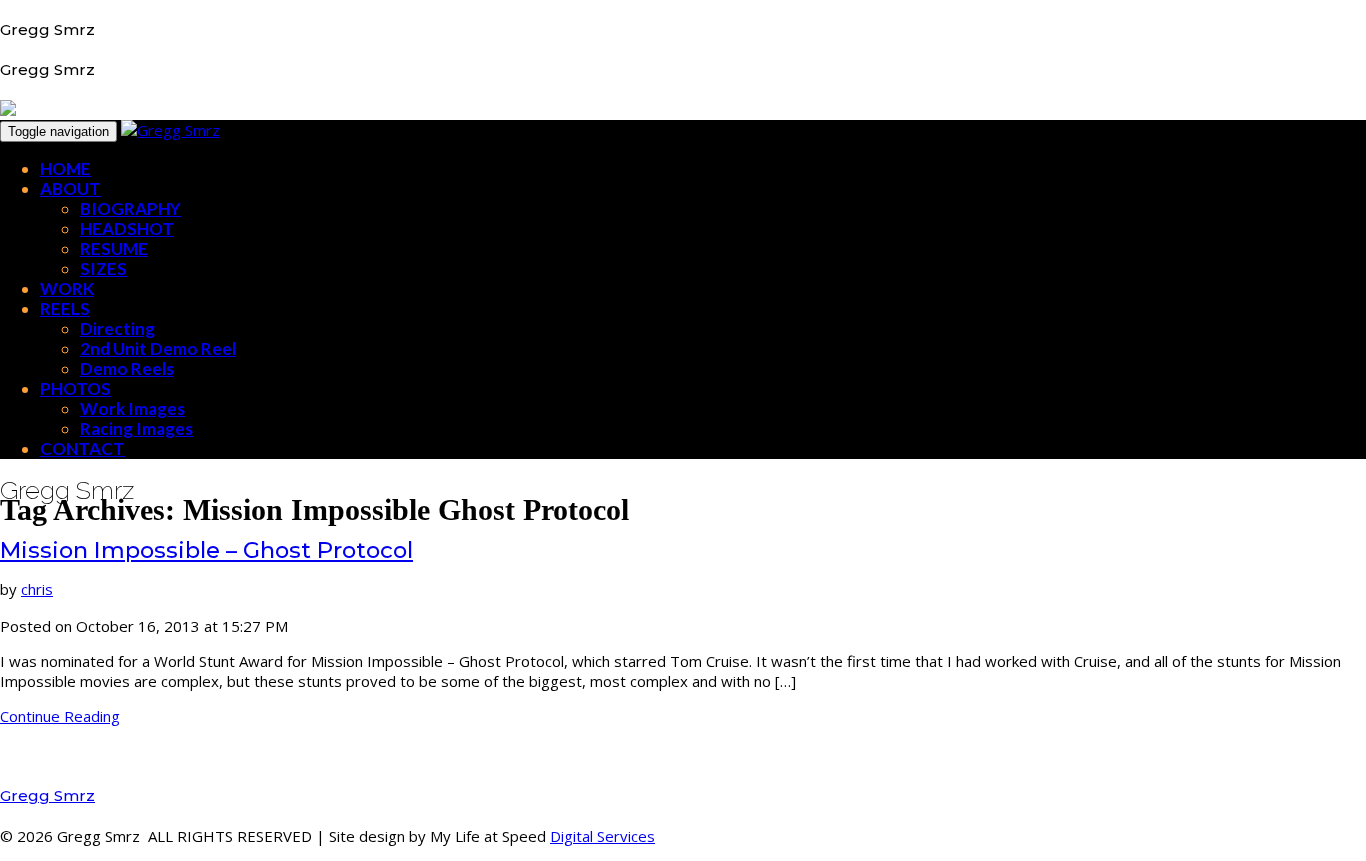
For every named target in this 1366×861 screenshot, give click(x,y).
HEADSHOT (127, 228)
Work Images (132, 408)
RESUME (114, 248)
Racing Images (136, 428)
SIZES (103, 268)
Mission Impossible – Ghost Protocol (206, 550)
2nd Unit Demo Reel (158, 348)
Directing (117, 328)
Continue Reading (60, 716)
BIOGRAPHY (130, 208)
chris (37, 589)
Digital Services (602, 836)
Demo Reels (127, 368)
